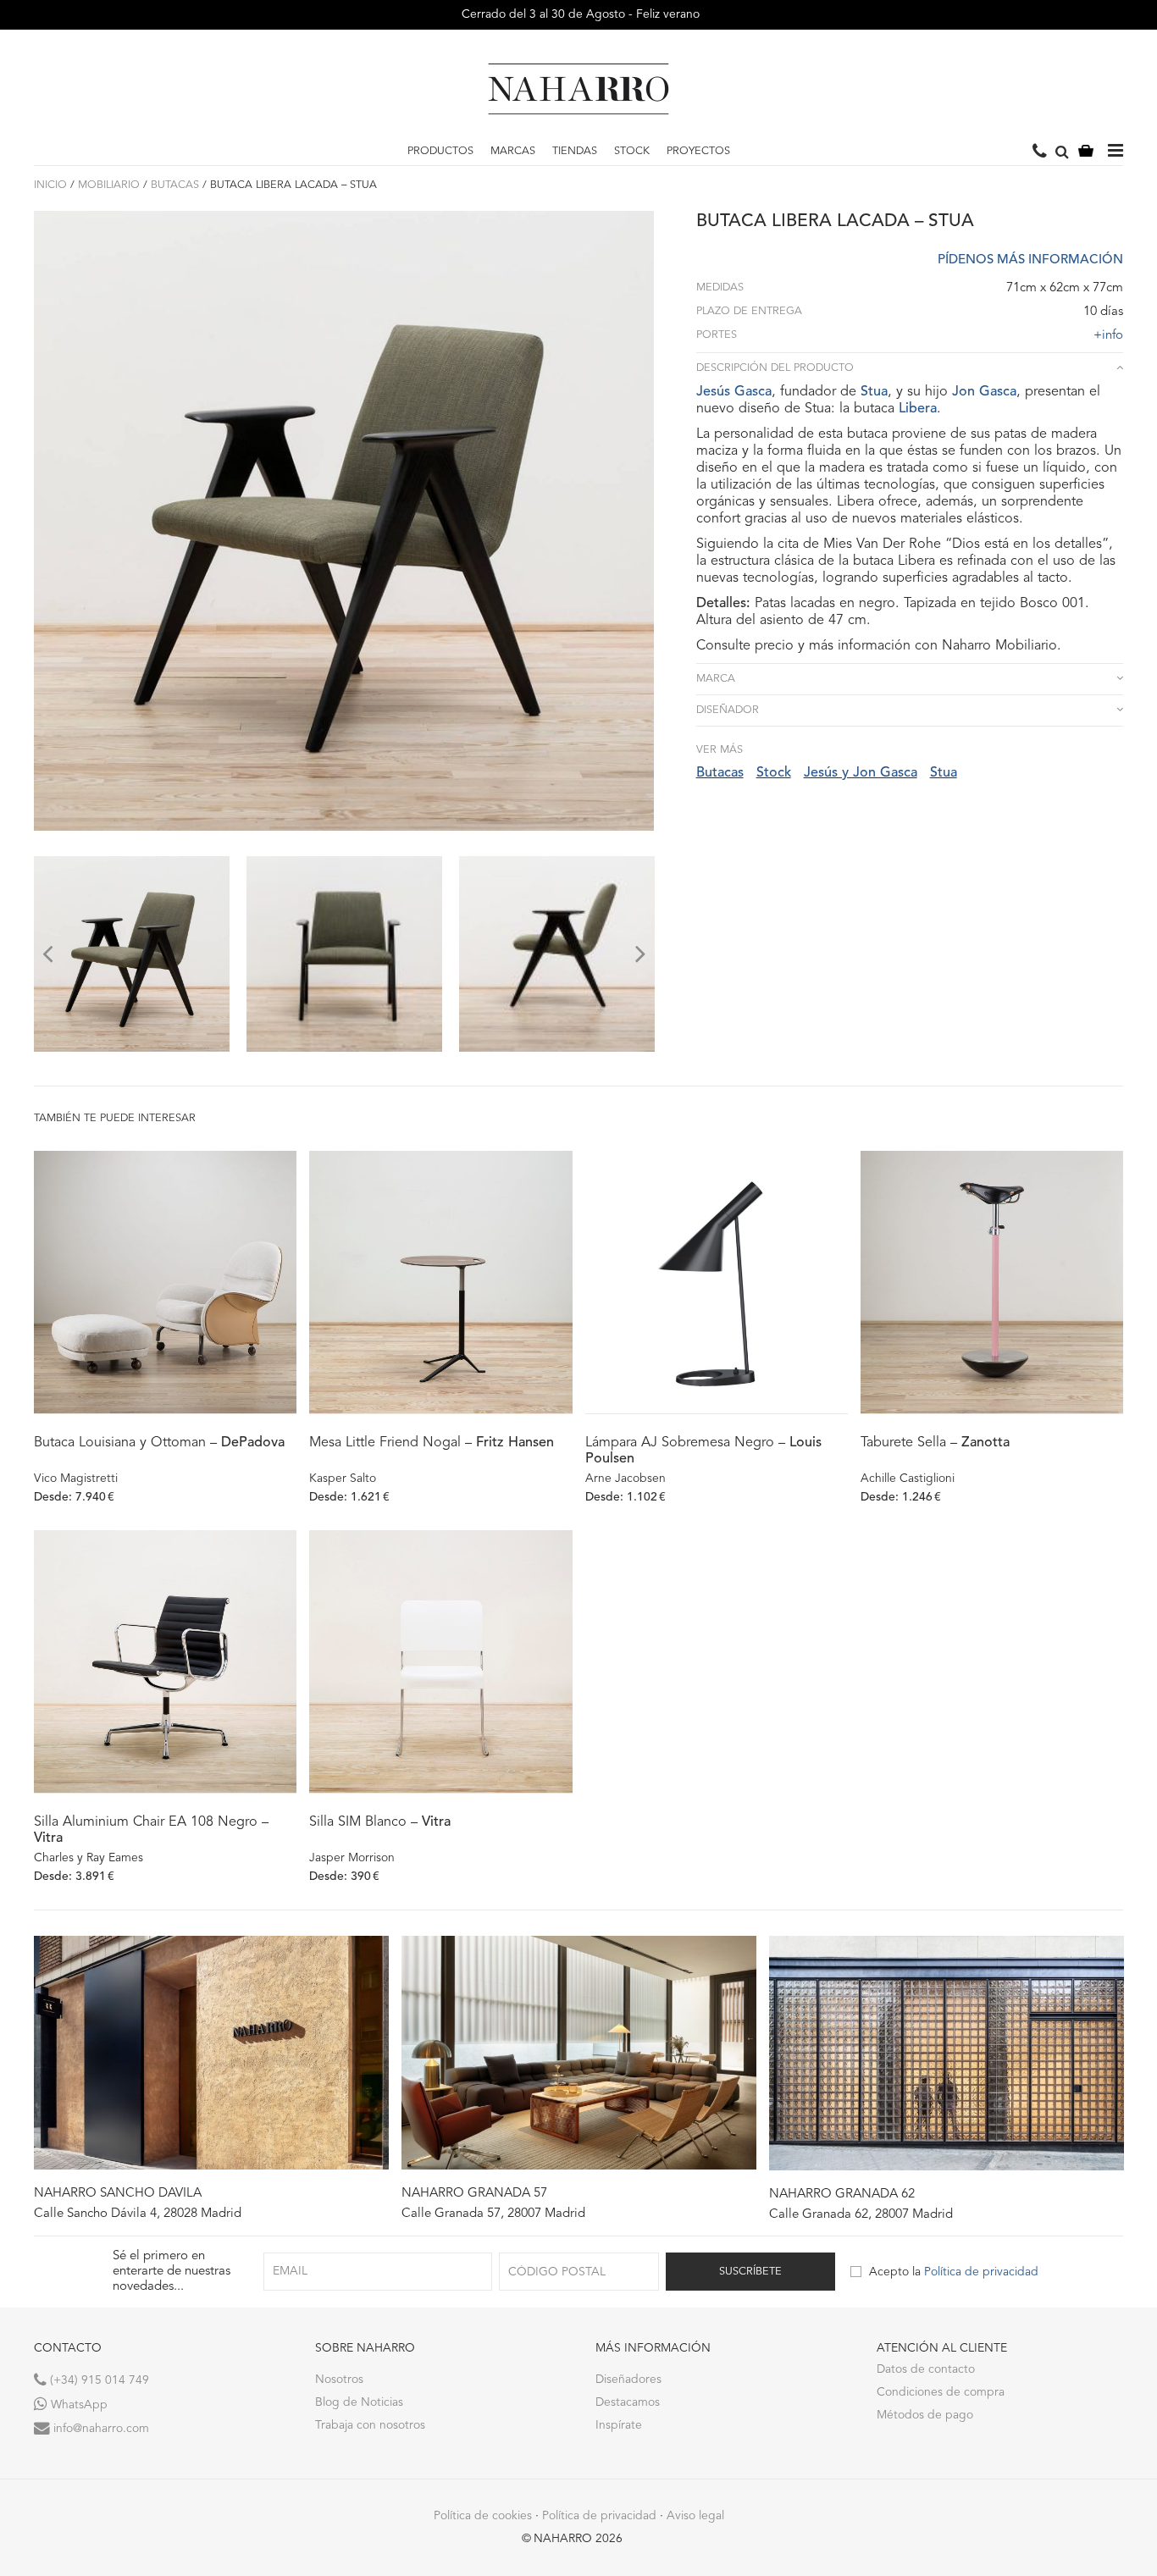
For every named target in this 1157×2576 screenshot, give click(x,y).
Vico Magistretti (76, 1479)
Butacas (175, 185)
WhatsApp (78, 2405)
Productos (440, 151)
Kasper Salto (343, 1479)
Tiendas (575, 151)
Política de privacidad (981, 2272)
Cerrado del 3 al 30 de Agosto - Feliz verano (579, 14)
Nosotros (339, 2380)
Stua (874, 392)
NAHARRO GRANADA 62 (842, 2195)
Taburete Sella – (935, 1443)
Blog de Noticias (359, 2402)
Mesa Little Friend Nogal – (432, 1443)
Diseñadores (628, 2380)
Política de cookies (483, 2516)
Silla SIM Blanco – (380, 1822)
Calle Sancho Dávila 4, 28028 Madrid (138, 2214)
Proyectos (698, 151)
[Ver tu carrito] (1086, 152)
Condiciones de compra (941, 2392)
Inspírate (619, 2425)
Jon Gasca (984, 392)
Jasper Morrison (352, 1858)
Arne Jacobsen (626, 1479)
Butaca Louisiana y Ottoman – (159, 1443)
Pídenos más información (1030, 260)
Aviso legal (695, 2516)
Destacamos (628, 2402)
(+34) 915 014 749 (98, 2380)
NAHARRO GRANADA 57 (474, 2194)
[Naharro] (578, 89)
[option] (132, 954)
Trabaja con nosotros (370, 2425)
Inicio (50, 185)
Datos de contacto (926, 2369)
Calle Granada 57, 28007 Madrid (493, 2214)
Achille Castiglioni (908, 1479)
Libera (918, 409)
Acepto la (954, 2272)
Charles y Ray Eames (89, 1858)
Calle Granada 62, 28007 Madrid (861, 2215)
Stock (632, 151)
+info (1108, 336)
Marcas (513, 151)
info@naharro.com (100, 2429)
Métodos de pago (925, 2415)
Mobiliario (109, 185)
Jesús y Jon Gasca (861, 773)
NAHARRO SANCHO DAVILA (118, 2194)
